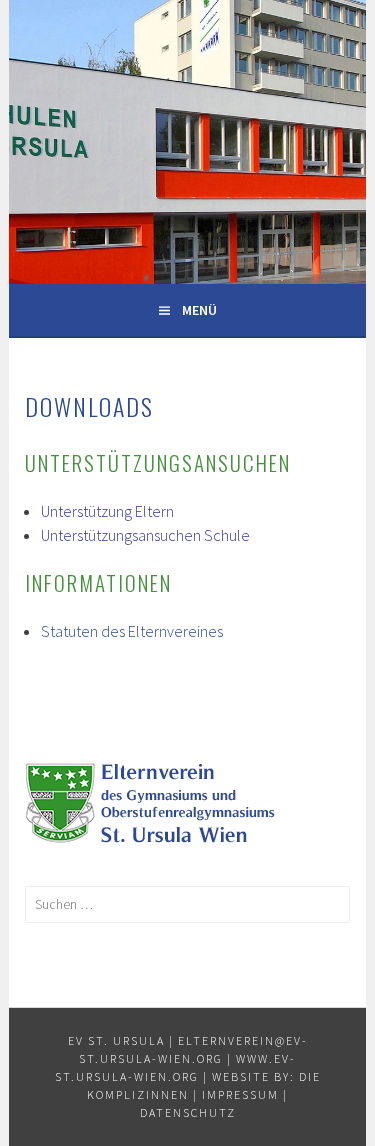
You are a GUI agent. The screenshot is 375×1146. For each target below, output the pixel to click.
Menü (199, 310)
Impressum (240, 1094)
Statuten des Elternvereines (132, 631)
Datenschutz (188, 1112)
